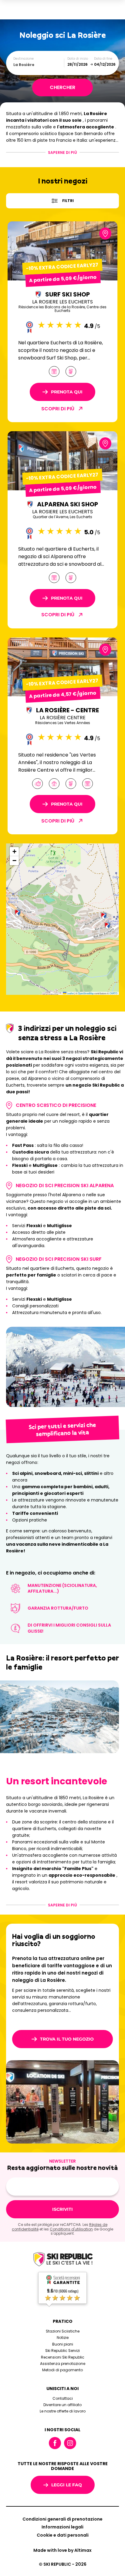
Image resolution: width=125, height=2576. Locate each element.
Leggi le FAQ (67, 2485)
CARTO (113, 993)
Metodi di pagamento (62, 2370)
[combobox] (39, 65)
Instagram (70, 2443)
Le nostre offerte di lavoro (63, 2411)
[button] (107, 925)
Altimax (83, 2550)
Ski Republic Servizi (62, 2351)
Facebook (55, 2443)
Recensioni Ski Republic (63, 2357)
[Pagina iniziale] (62, 2260)
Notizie (63, 2338)
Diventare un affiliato (62, 2405)
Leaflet (70, 993)
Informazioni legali (62, 2527)
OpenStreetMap (86, 993)
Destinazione (24, 59)
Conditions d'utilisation (71, 2229)
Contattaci (63, 2398)
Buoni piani (63, 2344)
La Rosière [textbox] (24, 65)
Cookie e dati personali (63, 2535)
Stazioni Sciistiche (63, 2331)
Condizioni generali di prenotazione (62, 2519)
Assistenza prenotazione (63, 2364)
